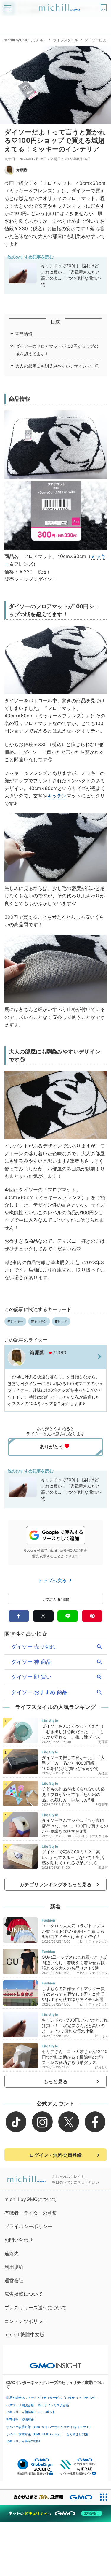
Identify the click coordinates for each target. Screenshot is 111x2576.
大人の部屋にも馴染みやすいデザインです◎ (57, 366)
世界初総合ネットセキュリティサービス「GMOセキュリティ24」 (52, 2398)
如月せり (102, 2067)
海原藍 (22, 170)
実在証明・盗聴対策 (20, 2419)
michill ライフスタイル (91, 1836)
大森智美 (102, 1805)
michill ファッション (92, 1941)
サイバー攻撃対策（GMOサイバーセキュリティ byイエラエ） (49, 2427)
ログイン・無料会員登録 (56, 2155)
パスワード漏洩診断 (20, 2405)
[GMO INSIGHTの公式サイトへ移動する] (55, 2363)
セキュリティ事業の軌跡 (23, 2441)
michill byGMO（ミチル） (25, 40)
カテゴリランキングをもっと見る (55, 1884)
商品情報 (24, 334)
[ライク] (104, 5)
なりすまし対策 (77, 2434)
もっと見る (55, 2081)
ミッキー (17, 1321)
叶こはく (102, 2036)
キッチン (57, 796)
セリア (62, 1321)
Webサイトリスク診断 (54, 2405)
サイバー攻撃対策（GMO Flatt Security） (34, 2434)
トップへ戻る (53, 1580)
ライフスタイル (66, 40)
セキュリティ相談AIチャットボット (31, 2412)
